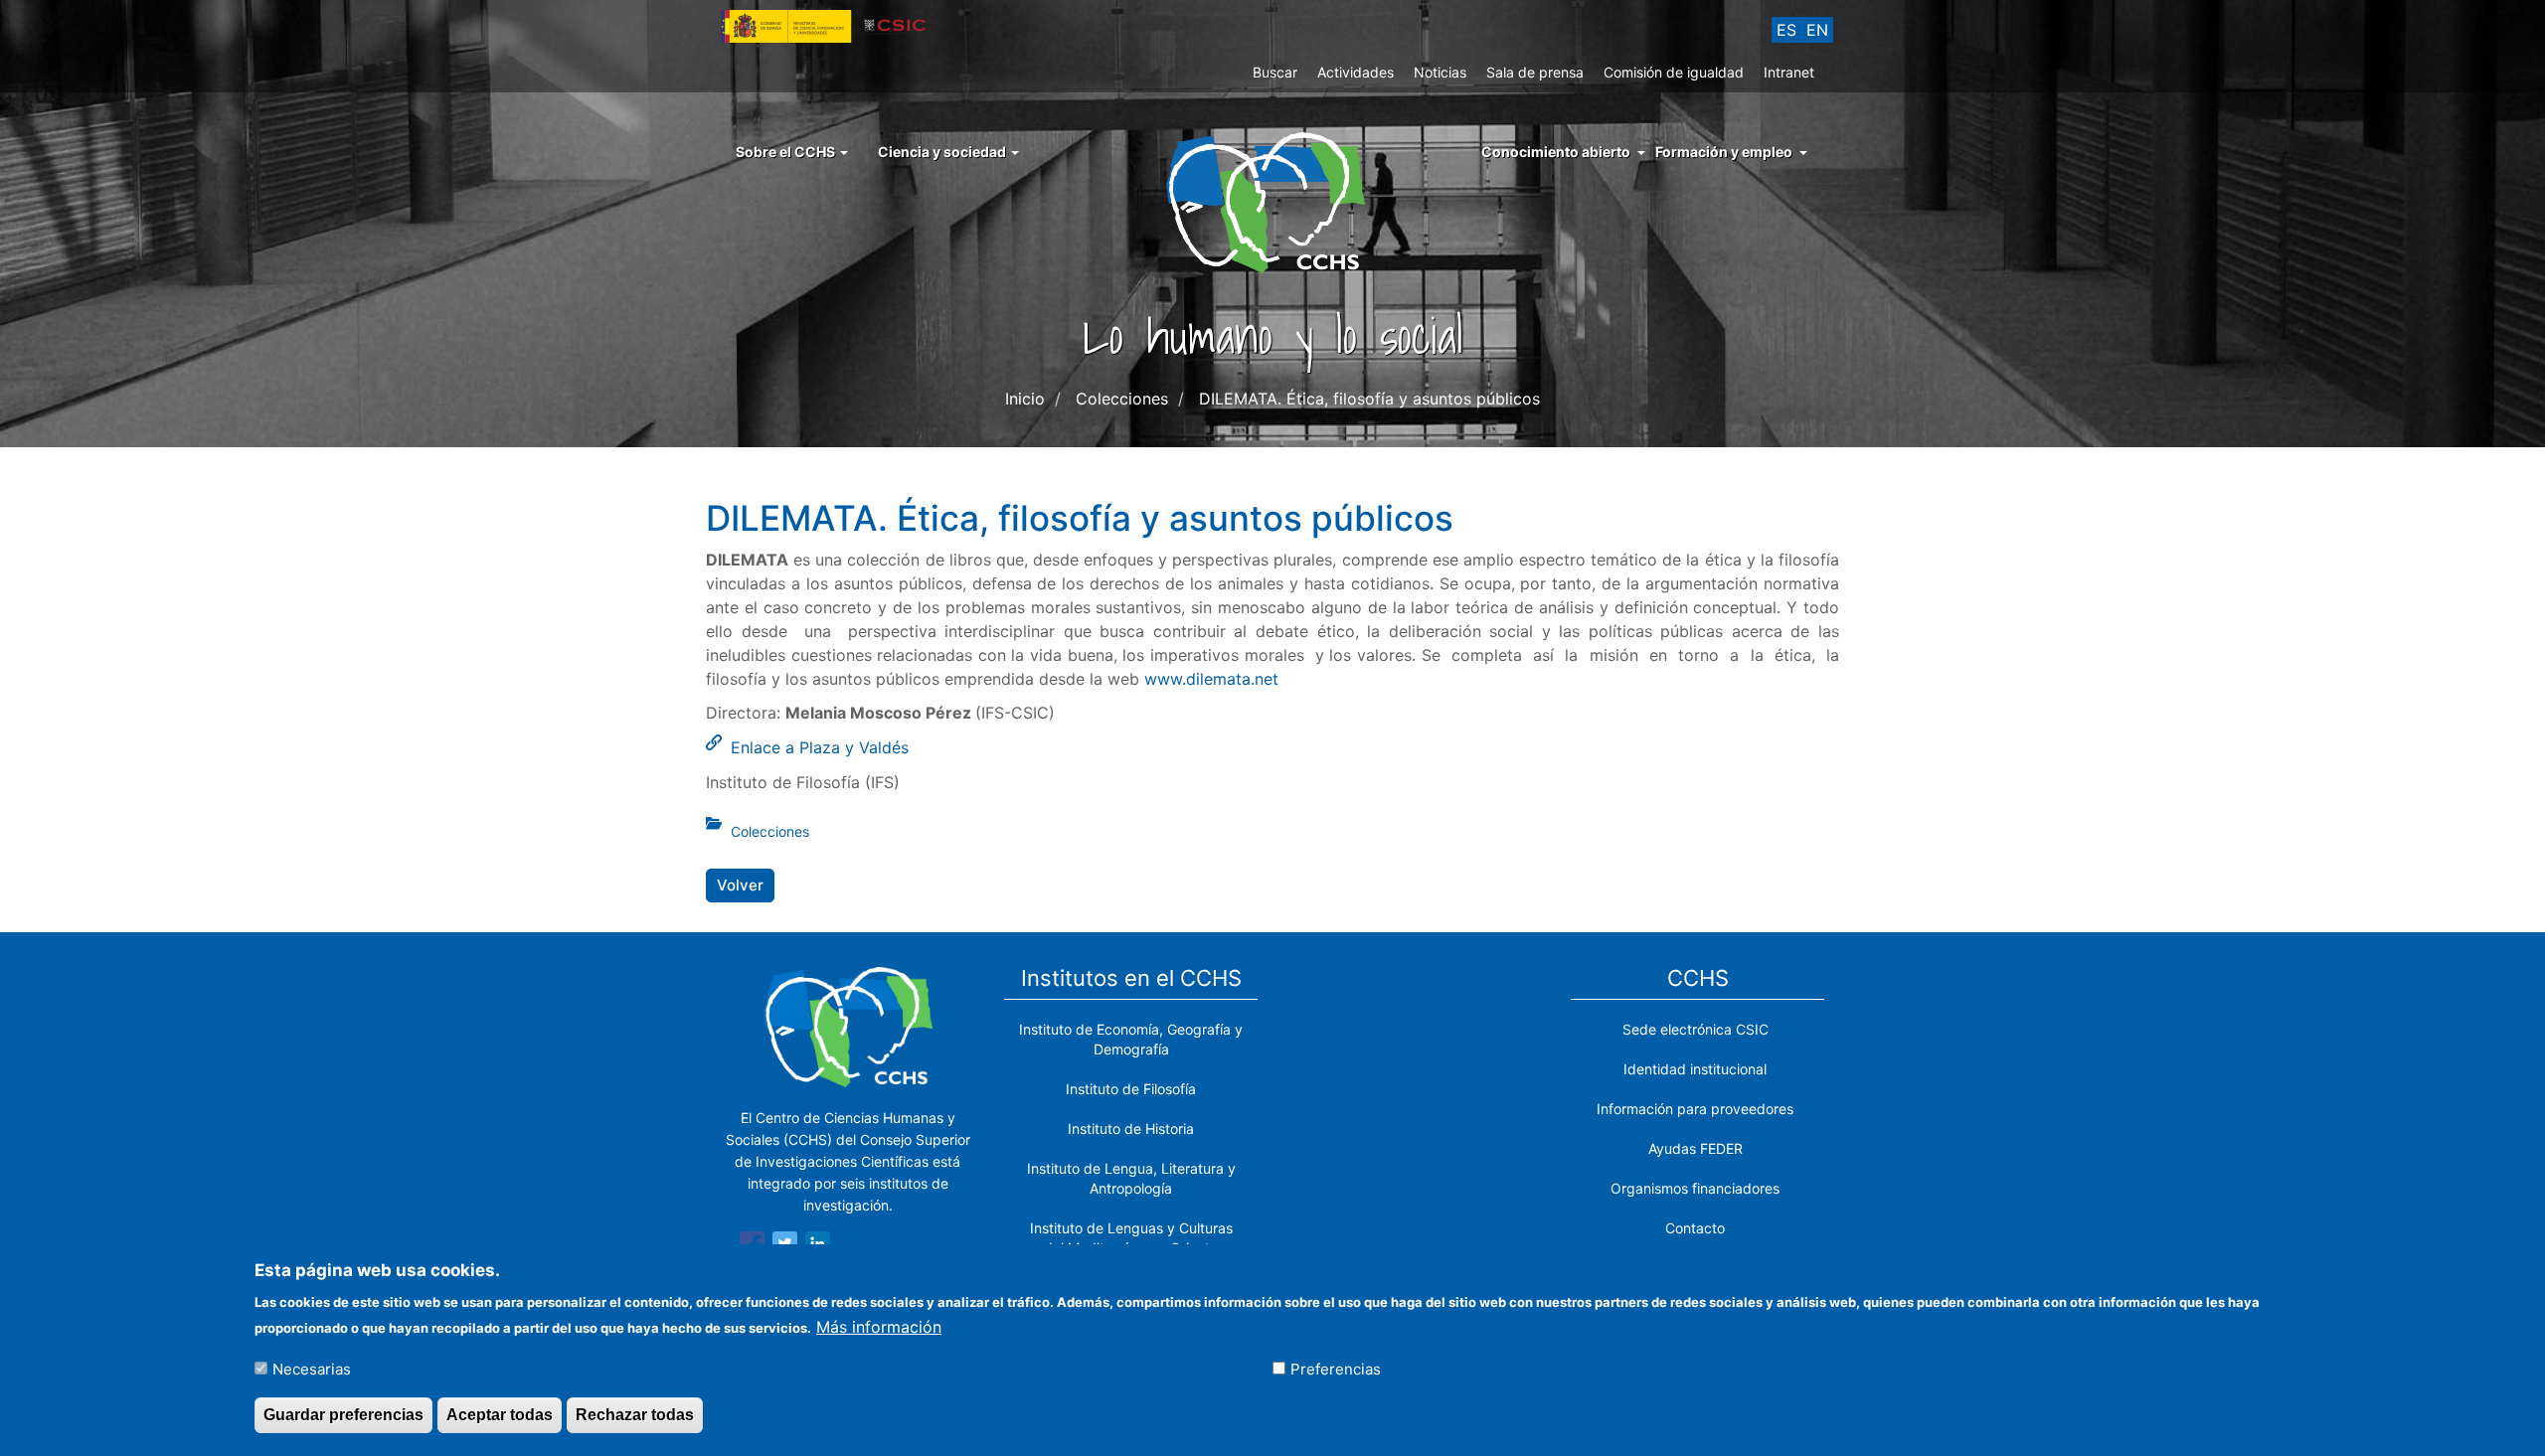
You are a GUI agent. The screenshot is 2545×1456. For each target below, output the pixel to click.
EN (1817, 30)
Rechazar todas (635, 1415)
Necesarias (312, 1368)
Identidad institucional (1695, 1069)
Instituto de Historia (1131, 1129)
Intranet (1789, 72)
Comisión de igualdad (1674, 72)
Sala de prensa (1535, 72)
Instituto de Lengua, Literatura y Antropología (1131, 1178)
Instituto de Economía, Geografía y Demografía (1131, 1039)
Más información (879, 1326)
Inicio (1025, 399)
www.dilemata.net (1211, 679)
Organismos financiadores (1695, 1188)
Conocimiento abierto (1556, 152)
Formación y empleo (1724, 152)
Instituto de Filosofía (1131, 1089)
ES (1786, 30)
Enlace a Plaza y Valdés (820, 747)
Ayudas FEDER (1696, 1148)
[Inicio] (1273, 201)
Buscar (1275, 72)
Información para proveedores (1695, 1109)
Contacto (1695, 1228)
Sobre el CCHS (787, 152)
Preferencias (1336, 1368)
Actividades (1356, 72)
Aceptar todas (500, 1415)
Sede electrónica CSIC (1696, 1029)
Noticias (1440, 72)
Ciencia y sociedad (943, 152)
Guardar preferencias (343, 1415)
